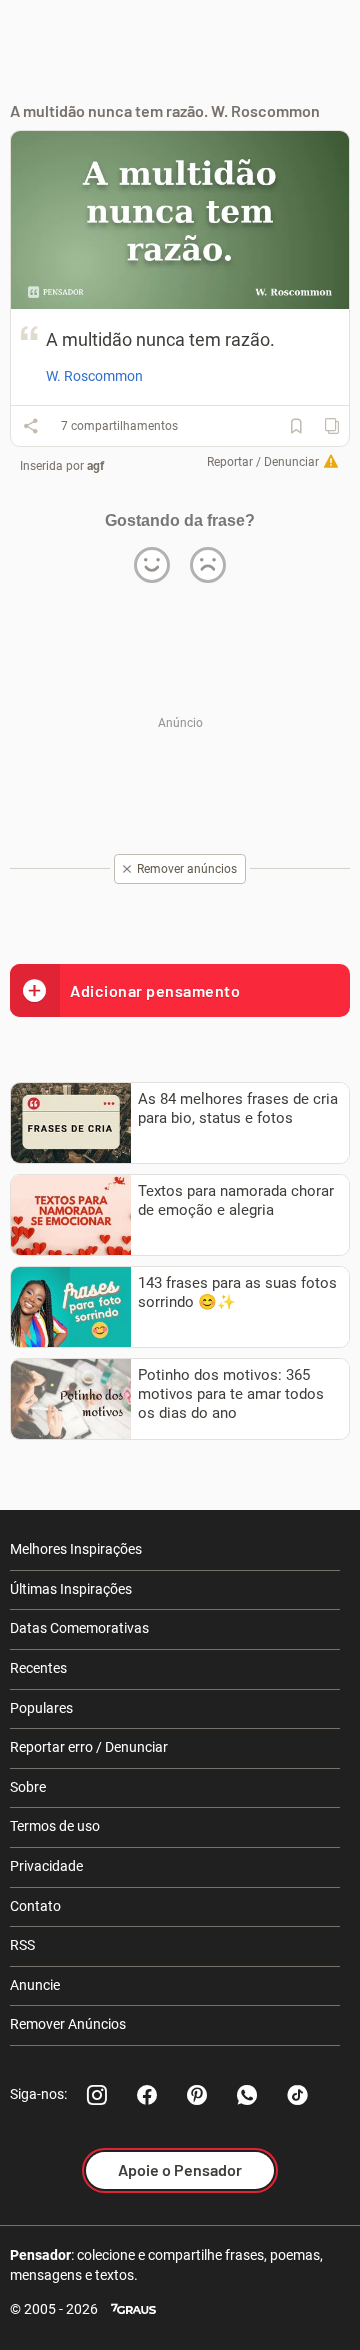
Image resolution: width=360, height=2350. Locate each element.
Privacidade (46, 1866)
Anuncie (35, 1985)
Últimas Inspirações (71, 1589)
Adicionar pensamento (155, 990)
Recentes (38, 1668)
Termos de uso (55, 1826)
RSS (22, 1945)
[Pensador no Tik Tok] (297, 2095)
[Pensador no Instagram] (97, 2095)
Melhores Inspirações (76, 1549)
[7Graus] (133, 2309)
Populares (41, 1708)
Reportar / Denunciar (263, 462)
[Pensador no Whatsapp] (247, 2095)
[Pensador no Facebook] (147, 2095)
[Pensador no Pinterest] (197, 2095)
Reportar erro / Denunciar (89, 1747)
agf (95, 466)
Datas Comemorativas (79, 1628)
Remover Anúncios (68, 2024)
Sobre (28, 1787)
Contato (35, 1906)
